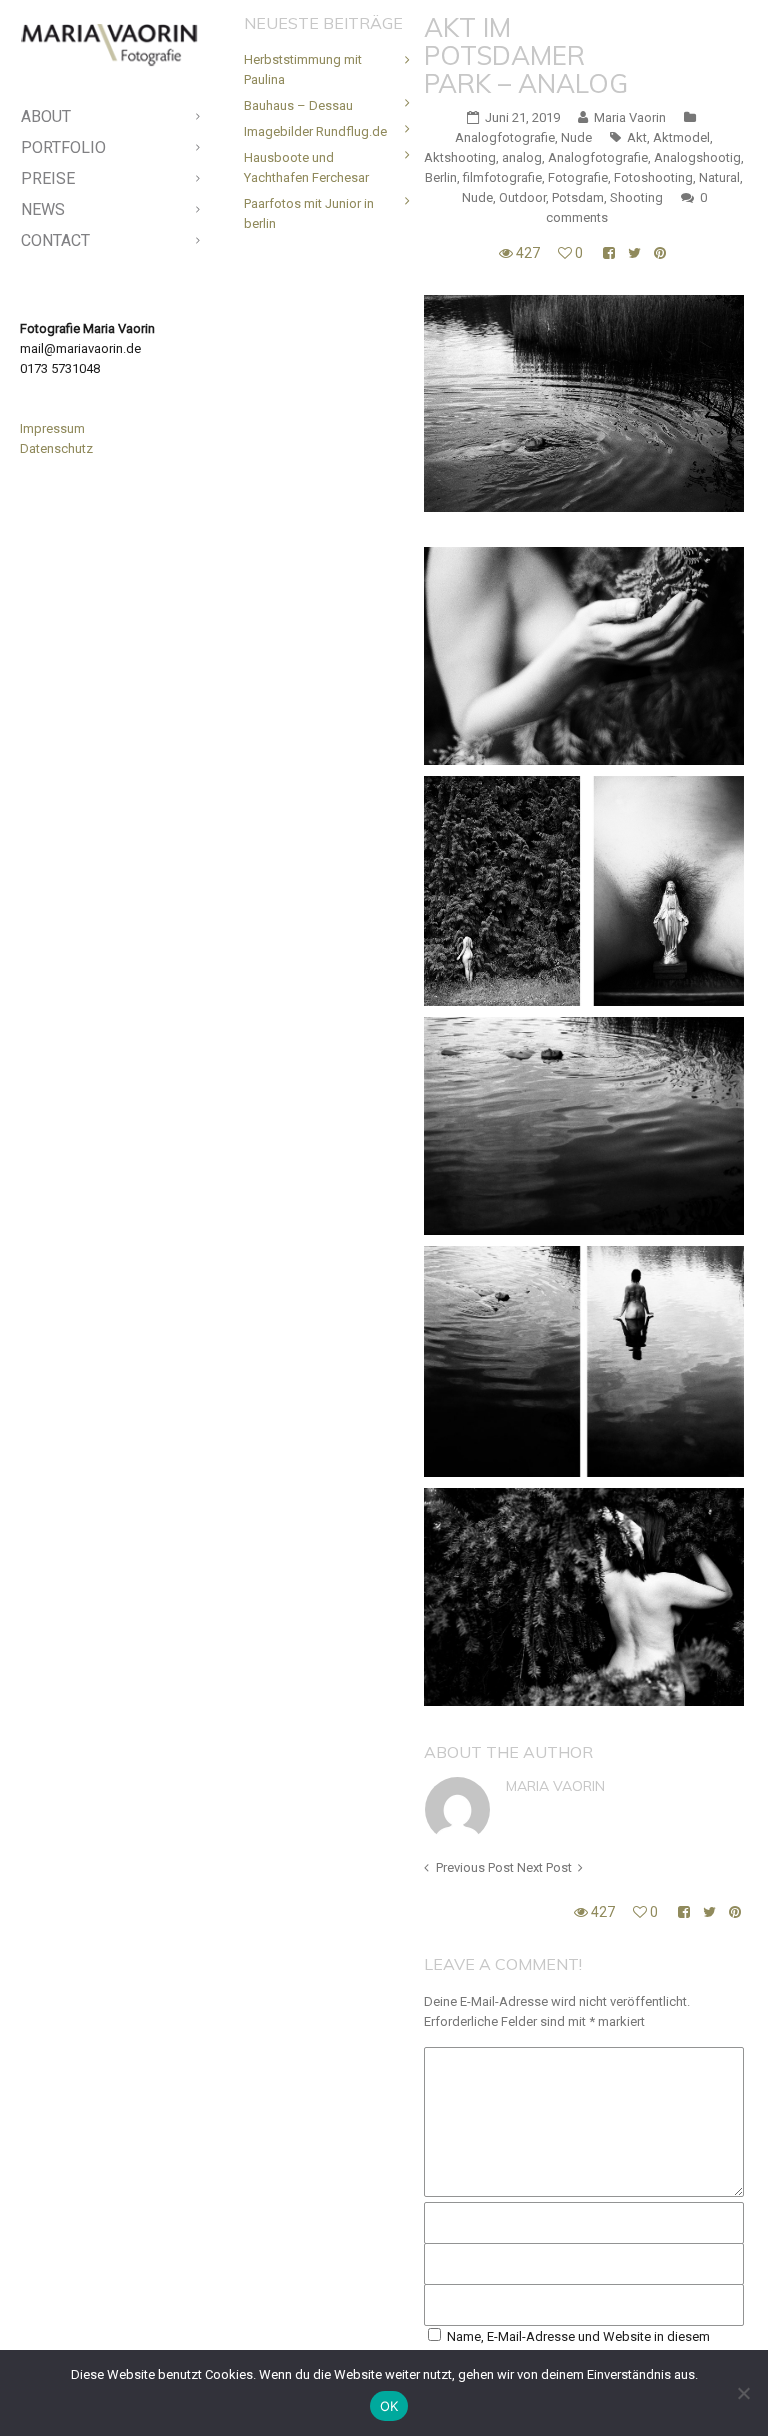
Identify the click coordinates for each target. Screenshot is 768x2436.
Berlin (441, 177)
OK (389, 2406)
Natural (719, 177)
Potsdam (578, 197)
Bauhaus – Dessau (298, 105)
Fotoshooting (653, 177)
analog (522, 157)
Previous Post (475, 1867)
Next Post (544, 1867)
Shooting (636, 197)
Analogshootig (697, 157)
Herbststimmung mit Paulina (303, 69)
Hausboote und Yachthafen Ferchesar (306, 167)
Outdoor (522, 197)
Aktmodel (681, 137)
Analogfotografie (505, 137)
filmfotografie (502, 177)
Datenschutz (56, 448)
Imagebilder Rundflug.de (315, 131)
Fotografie (578, 177)
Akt (637, 137)
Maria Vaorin (555, 1786)
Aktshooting (460, 157)
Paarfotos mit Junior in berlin (309, 213)
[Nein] (743, 2393)
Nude (576, 137)
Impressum (52, 428)
